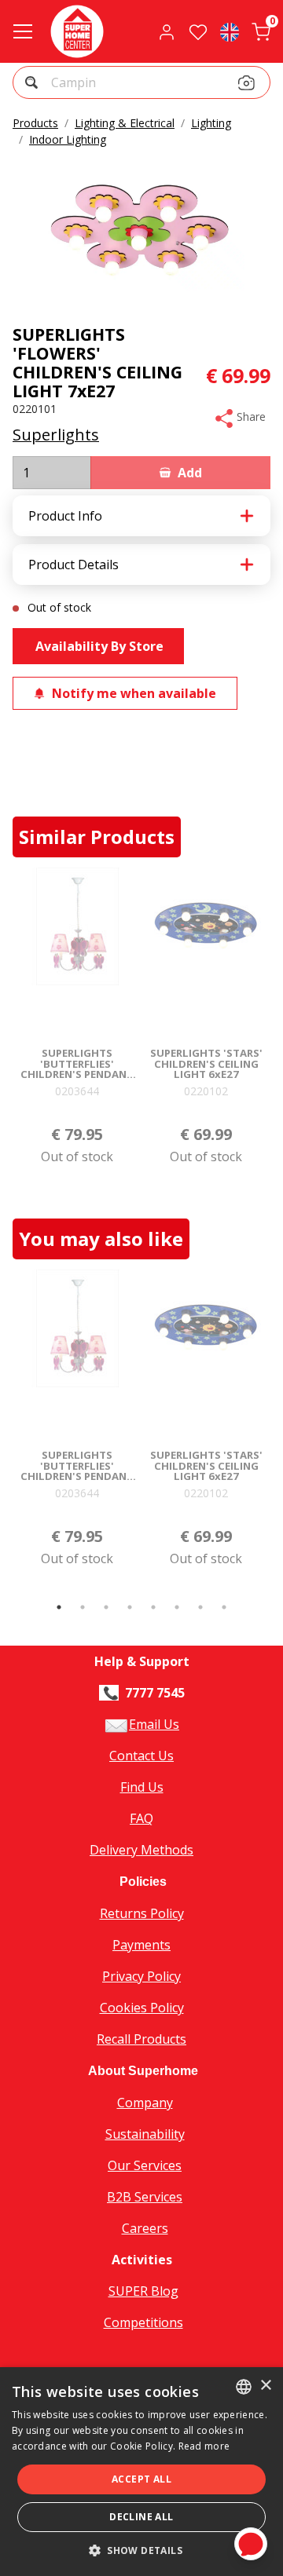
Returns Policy (142, 1913)
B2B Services (145, 2197)
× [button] (265, 2386)
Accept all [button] (141, 2479)
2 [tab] (83, 1607)
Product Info (65, 516)
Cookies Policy (142, 2008)
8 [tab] (224, 1607)
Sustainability (145, 2134)
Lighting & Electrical (125, 123)
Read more (204, 2446)
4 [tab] (130, 1607)
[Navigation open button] (23, 31)
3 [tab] (106, 1607)
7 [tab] (200, 1607)
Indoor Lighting (68, 139)
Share (250, 417)
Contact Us (141, 1756)
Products (35, 123)
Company (145, 2103)
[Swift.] (77, 31)
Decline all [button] (141, 2517)
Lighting (211, 123)
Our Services (145, 2165)
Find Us (142, 1787)
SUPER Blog (143, 2291)
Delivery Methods (141, 1850)
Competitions (143, 2322)
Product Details (74, 565)
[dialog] (141, 2472)
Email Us (154, 1724)
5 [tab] (153, 1607)
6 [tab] (177, 1607)
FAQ (141, 1818)
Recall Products (141, 2039)
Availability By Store (98, 646)
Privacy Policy (141, 1976)
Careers (145, 2228)
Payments (141, 1945)
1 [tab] (59, 1607)
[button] (33, 84)
